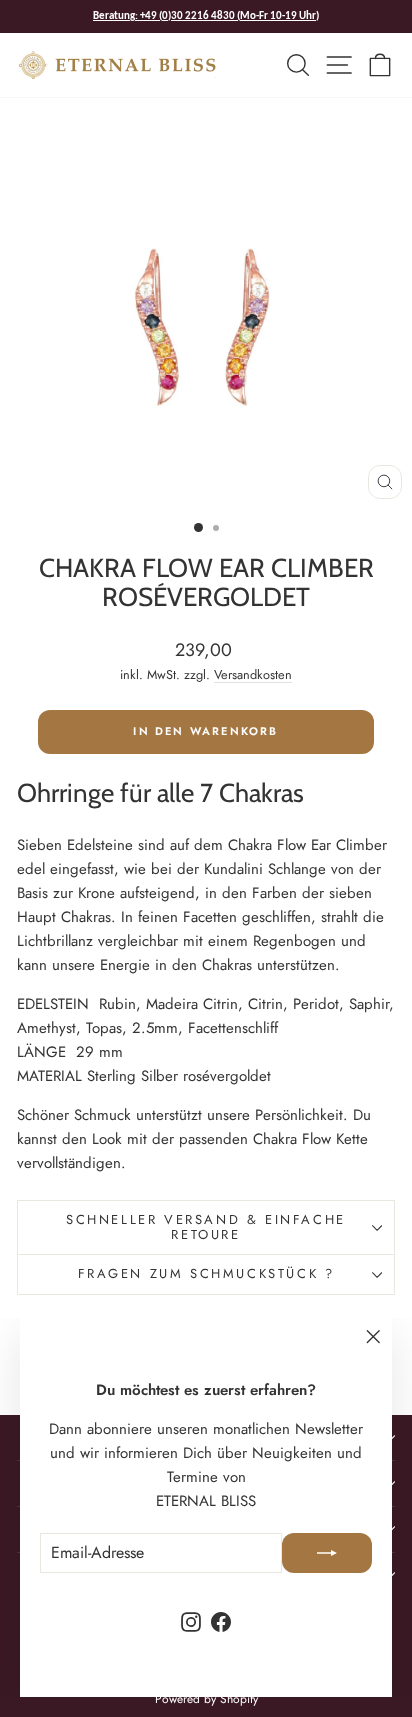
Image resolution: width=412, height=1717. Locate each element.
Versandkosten (253, 674)
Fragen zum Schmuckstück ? (206, 1273)
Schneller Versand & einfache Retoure (206, 1227)
